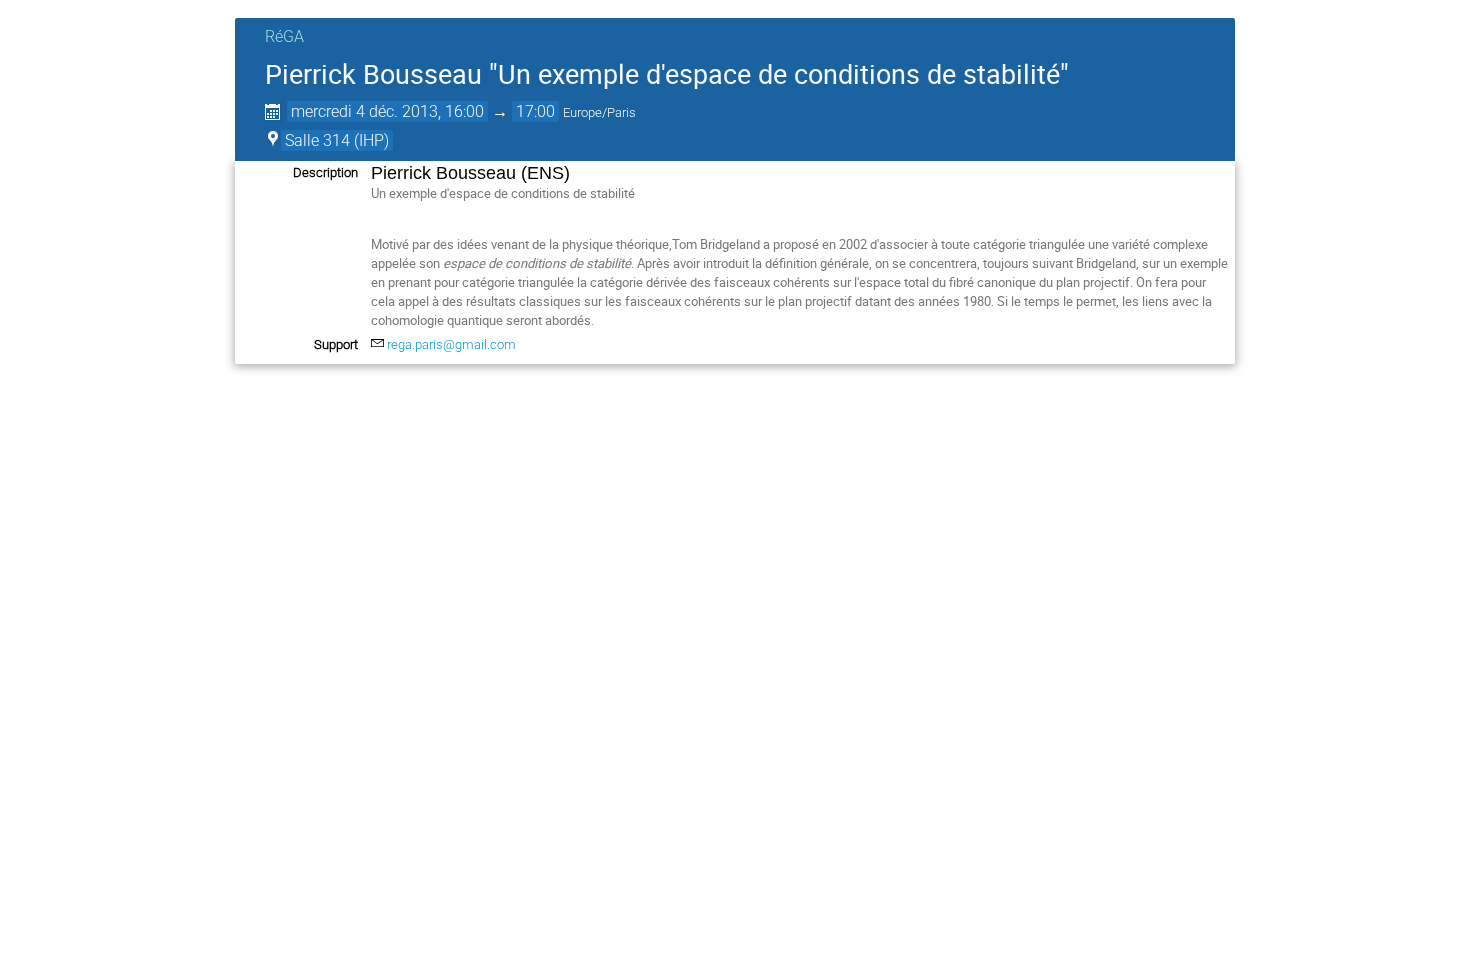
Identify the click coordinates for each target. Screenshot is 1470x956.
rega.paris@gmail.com (451, 344)
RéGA (284, 36)
